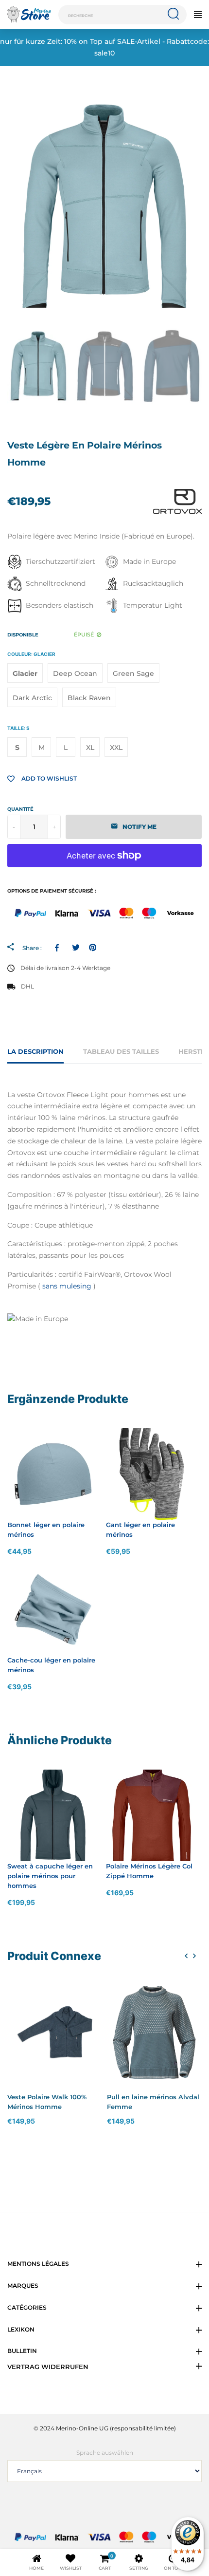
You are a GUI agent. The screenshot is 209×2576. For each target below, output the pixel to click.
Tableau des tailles (121, 1051)
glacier (25, 673)
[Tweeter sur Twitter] (76, 948)
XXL (116, 747)
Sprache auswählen (105, 2453)
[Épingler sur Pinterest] (93, 948)
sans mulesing (67, 1286)
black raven (89, 698)
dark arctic (32, 698)
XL (90, 747)
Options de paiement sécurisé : (52, 891)
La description (35, 1051)
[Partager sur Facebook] (59, 948)
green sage (133, 673)
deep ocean (75, 673)
